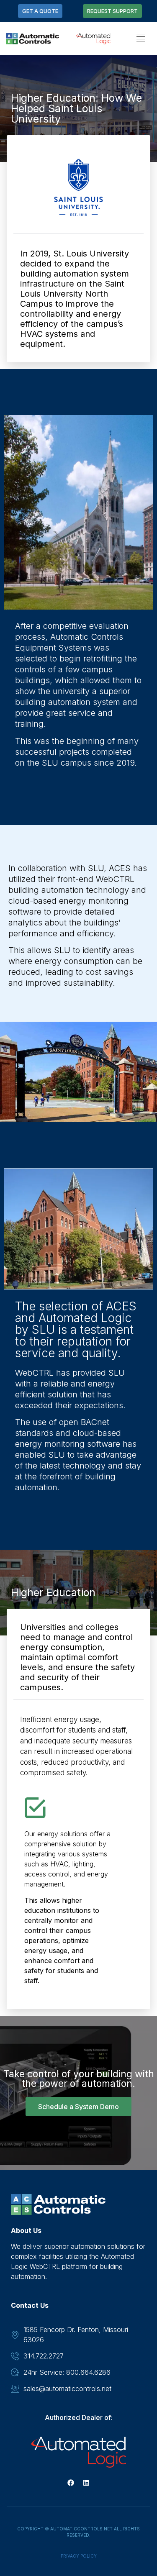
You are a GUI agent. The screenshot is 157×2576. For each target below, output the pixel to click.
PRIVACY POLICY (79, 2556)
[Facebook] (71, 2483)
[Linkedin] (86, 2483)
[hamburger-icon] (140, 39)
